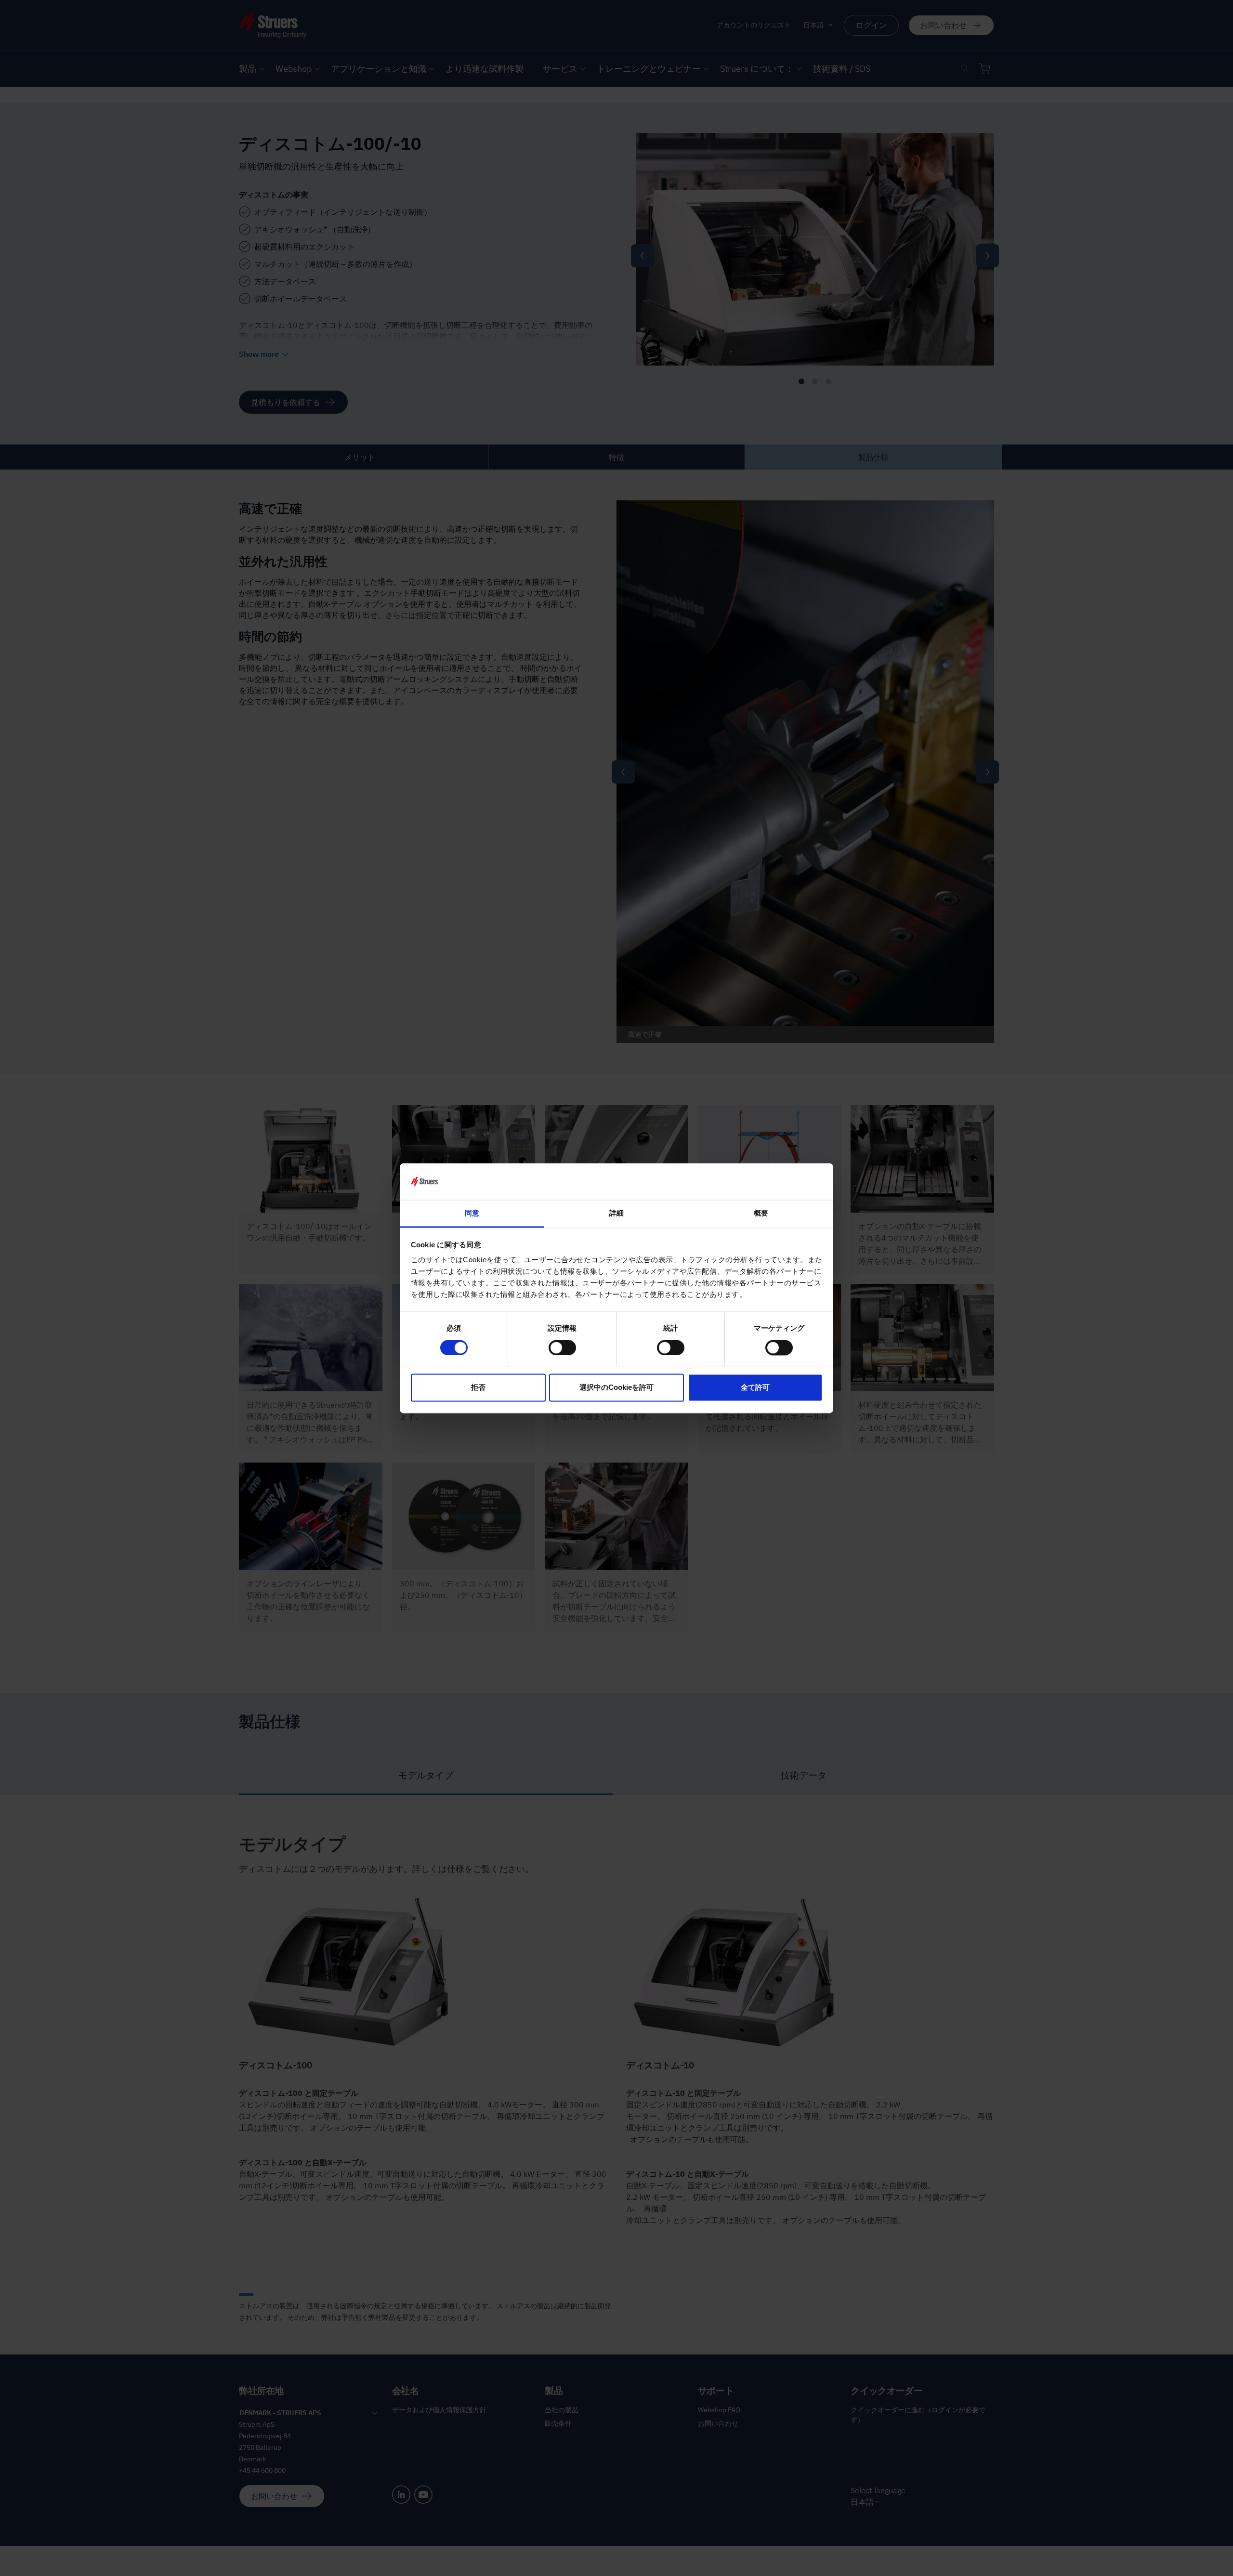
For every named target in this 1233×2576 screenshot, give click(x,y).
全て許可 (755, 1388)
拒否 (478, 1388)
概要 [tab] (761, 1213)
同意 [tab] (472, 1213)
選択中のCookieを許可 (616, 1388)
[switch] (562, 1347)
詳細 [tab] (616, 1213)
